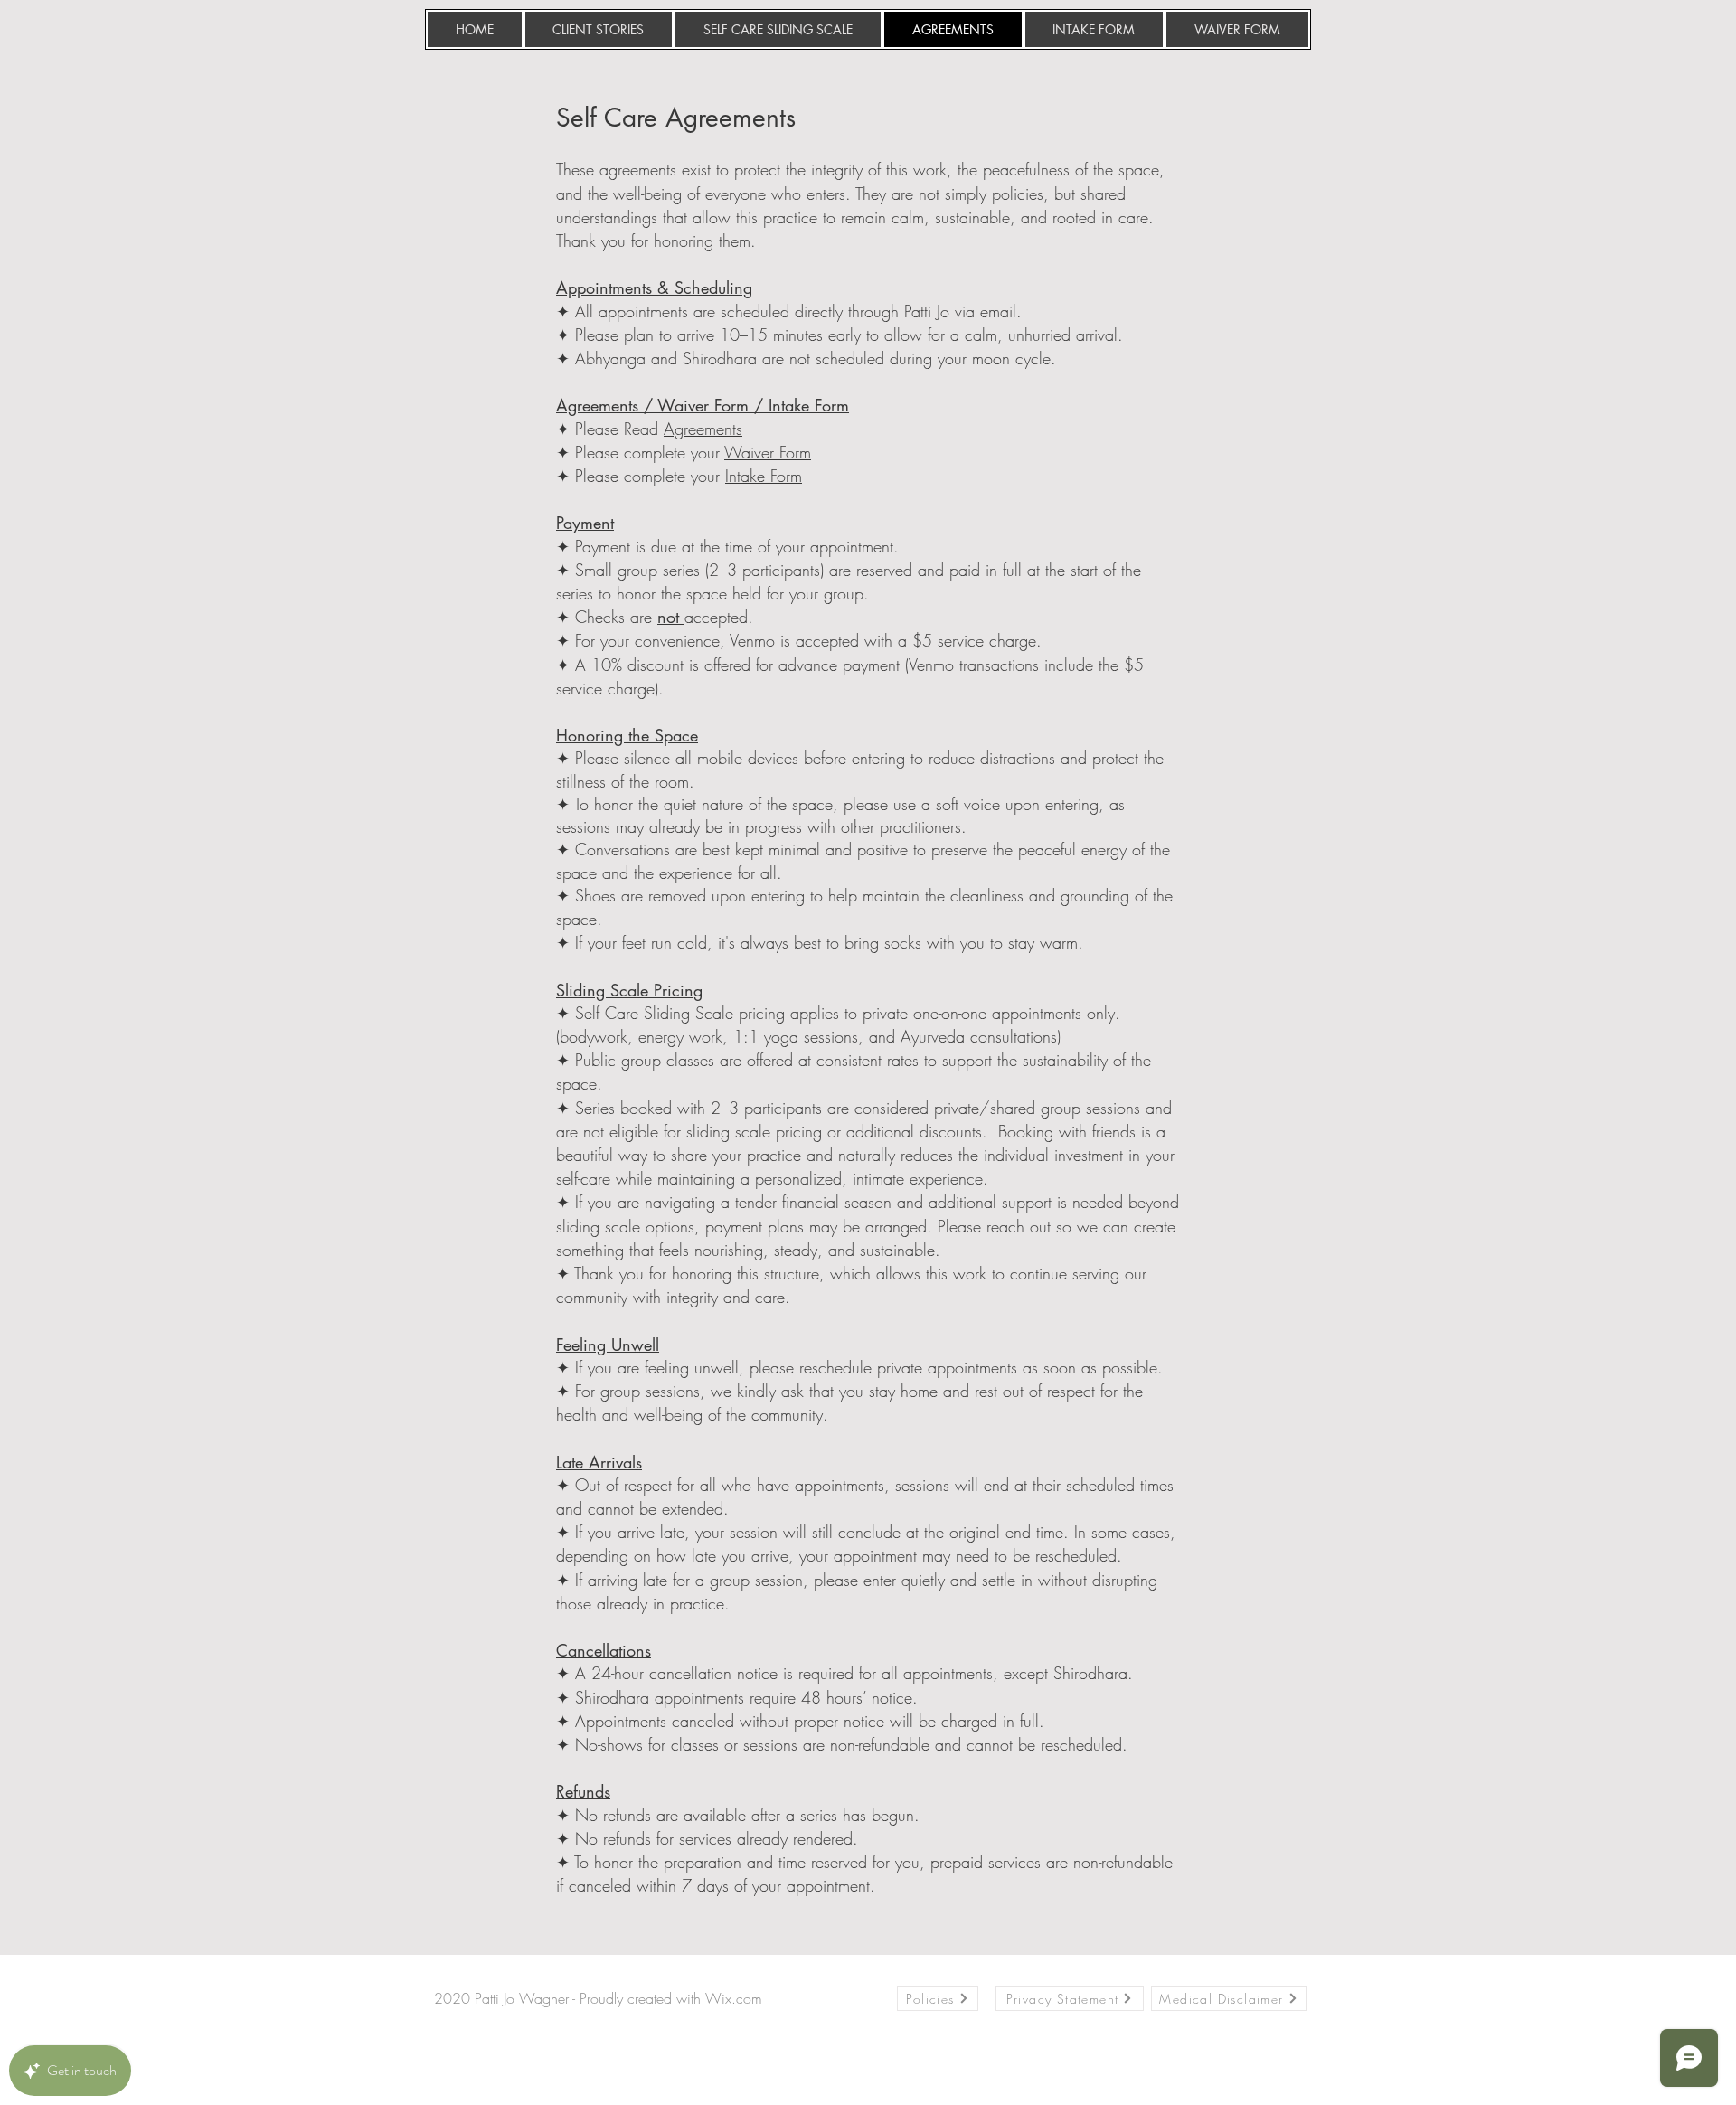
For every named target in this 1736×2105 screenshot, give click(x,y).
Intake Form (764, 476)
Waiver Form (768, 452)
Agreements (703, 429)
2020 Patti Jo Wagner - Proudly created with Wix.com (598, 1998)
